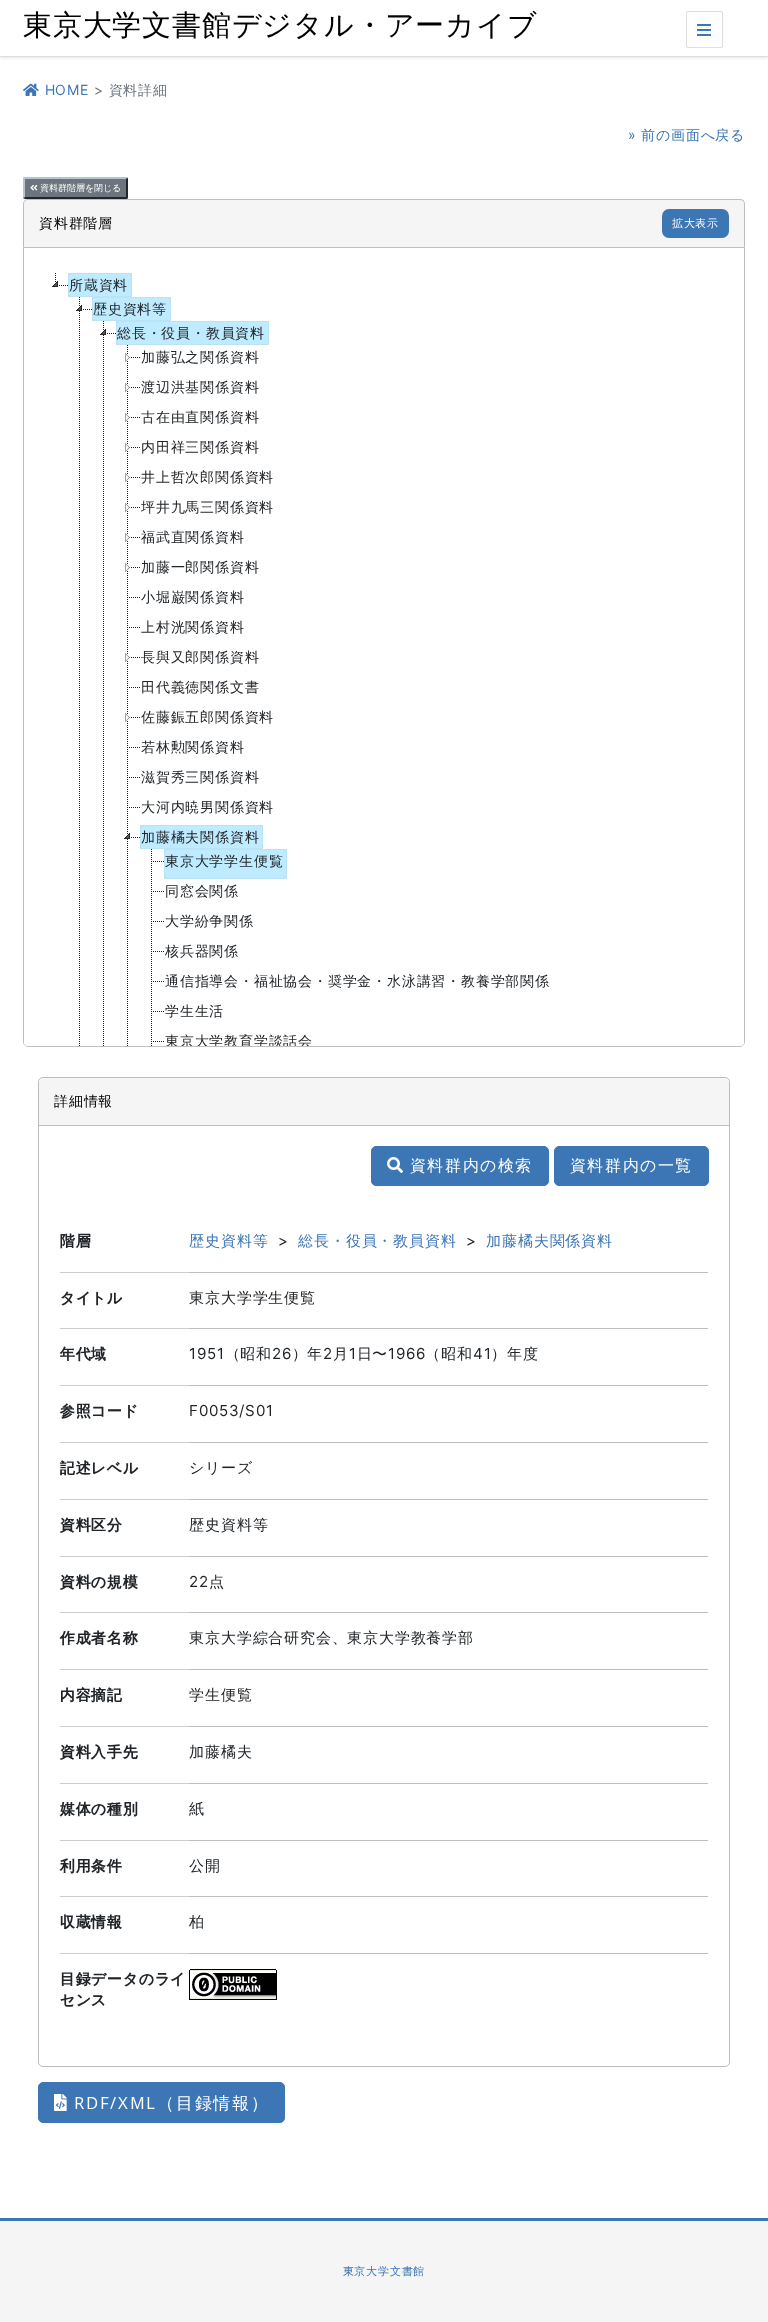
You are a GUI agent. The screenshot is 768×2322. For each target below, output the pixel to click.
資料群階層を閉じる (79, 188)
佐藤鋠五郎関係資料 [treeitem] (207, 716)
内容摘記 (91, 1694)
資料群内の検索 (468, 1165)
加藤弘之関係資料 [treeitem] (200, 356)
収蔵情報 (91, 1921)
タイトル (91, 1297)
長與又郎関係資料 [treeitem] (200, 656)
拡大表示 (695, 223)
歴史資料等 (228, 1240)
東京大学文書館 (384, 2271)
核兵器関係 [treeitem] (202, 950)
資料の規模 (99, 1581)
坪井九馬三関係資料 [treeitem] (207, 506)
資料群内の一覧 (631, 1165)
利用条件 (91, 1865)
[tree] (384, 647)
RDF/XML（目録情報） (169, 2102)
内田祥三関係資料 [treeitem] (200, 446)
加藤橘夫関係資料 (549, 1240)
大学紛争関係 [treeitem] (209, 920)
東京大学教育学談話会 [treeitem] (239, 1040)
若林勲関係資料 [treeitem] (193, 746)
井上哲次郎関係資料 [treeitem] (207, 476)
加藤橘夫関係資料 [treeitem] (200, 836)
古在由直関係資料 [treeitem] (200, 416)
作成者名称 (99, 1637)
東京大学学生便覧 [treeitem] (224, 860)
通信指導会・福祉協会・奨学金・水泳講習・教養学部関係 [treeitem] (357, 980)
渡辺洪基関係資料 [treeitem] (200, 386)
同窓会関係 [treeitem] (202, 890)
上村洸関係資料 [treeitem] (193, 626)
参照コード (99, 1410)
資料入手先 (99, 1751)
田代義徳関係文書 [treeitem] (200, 686)
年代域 (83, 1353)
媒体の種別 (99, 1808)
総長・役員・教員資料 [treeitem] (191, 332)
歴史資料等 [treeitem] (130, 308)
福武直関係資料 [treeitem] (193, 536)
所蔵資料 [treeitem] (98, 284)
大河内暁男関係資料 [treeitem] (207, 806)
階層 (76, 1240)
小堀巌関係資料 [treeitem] (193, 596)
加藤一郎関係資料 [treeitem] (200, 566)
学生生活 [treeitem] (194, 1010)
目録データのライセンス (123, 1989)
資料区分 (91, 1524)
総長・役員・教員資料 (377, 1240)
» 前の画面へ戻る (686, 134)
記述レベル (99, 1467)
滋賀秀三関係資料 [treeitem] (200, 776)
